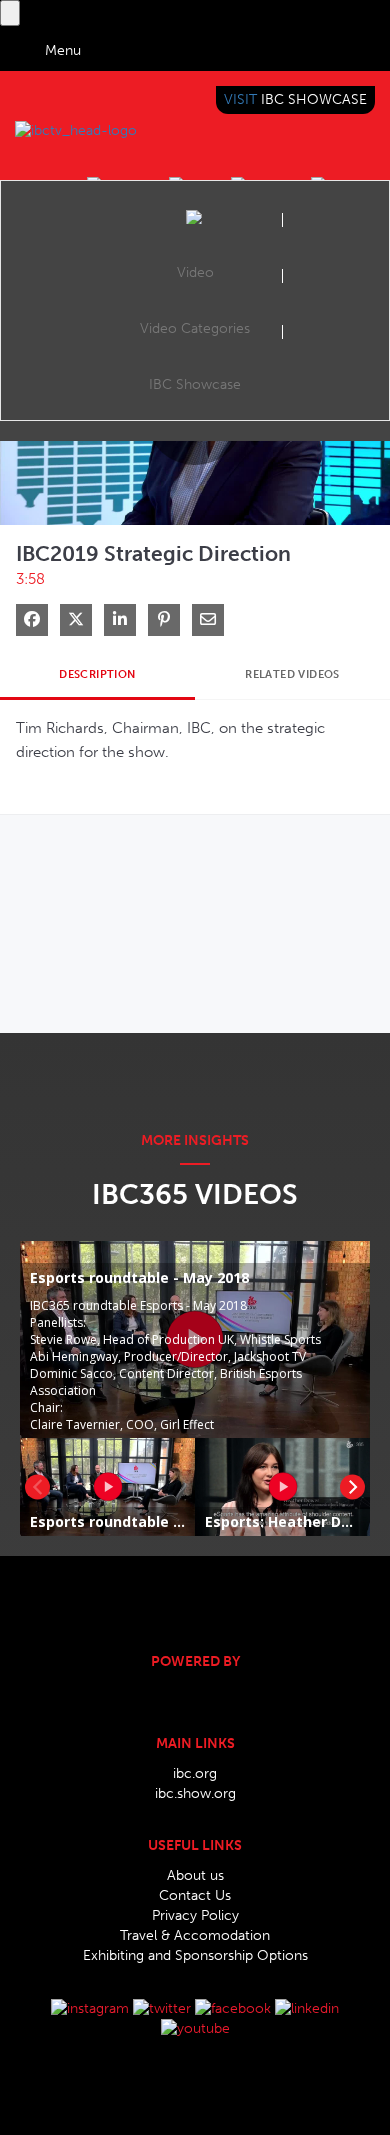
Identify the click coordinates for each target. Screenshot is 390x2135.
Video (195, 272)
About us (195, 1875)
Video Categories (195, 328)
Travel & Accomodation (195, 1935)
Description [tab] (97, 674)
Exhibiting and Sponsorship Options (195, 1955)
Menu (63, 50)
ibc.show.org (195, 1793)
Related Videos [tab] (292, 674)
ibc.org (195, 1773)
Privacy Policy (195, 1915)
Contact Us (195, 1895)
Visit (295, 99)
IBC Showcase (195, 384)
